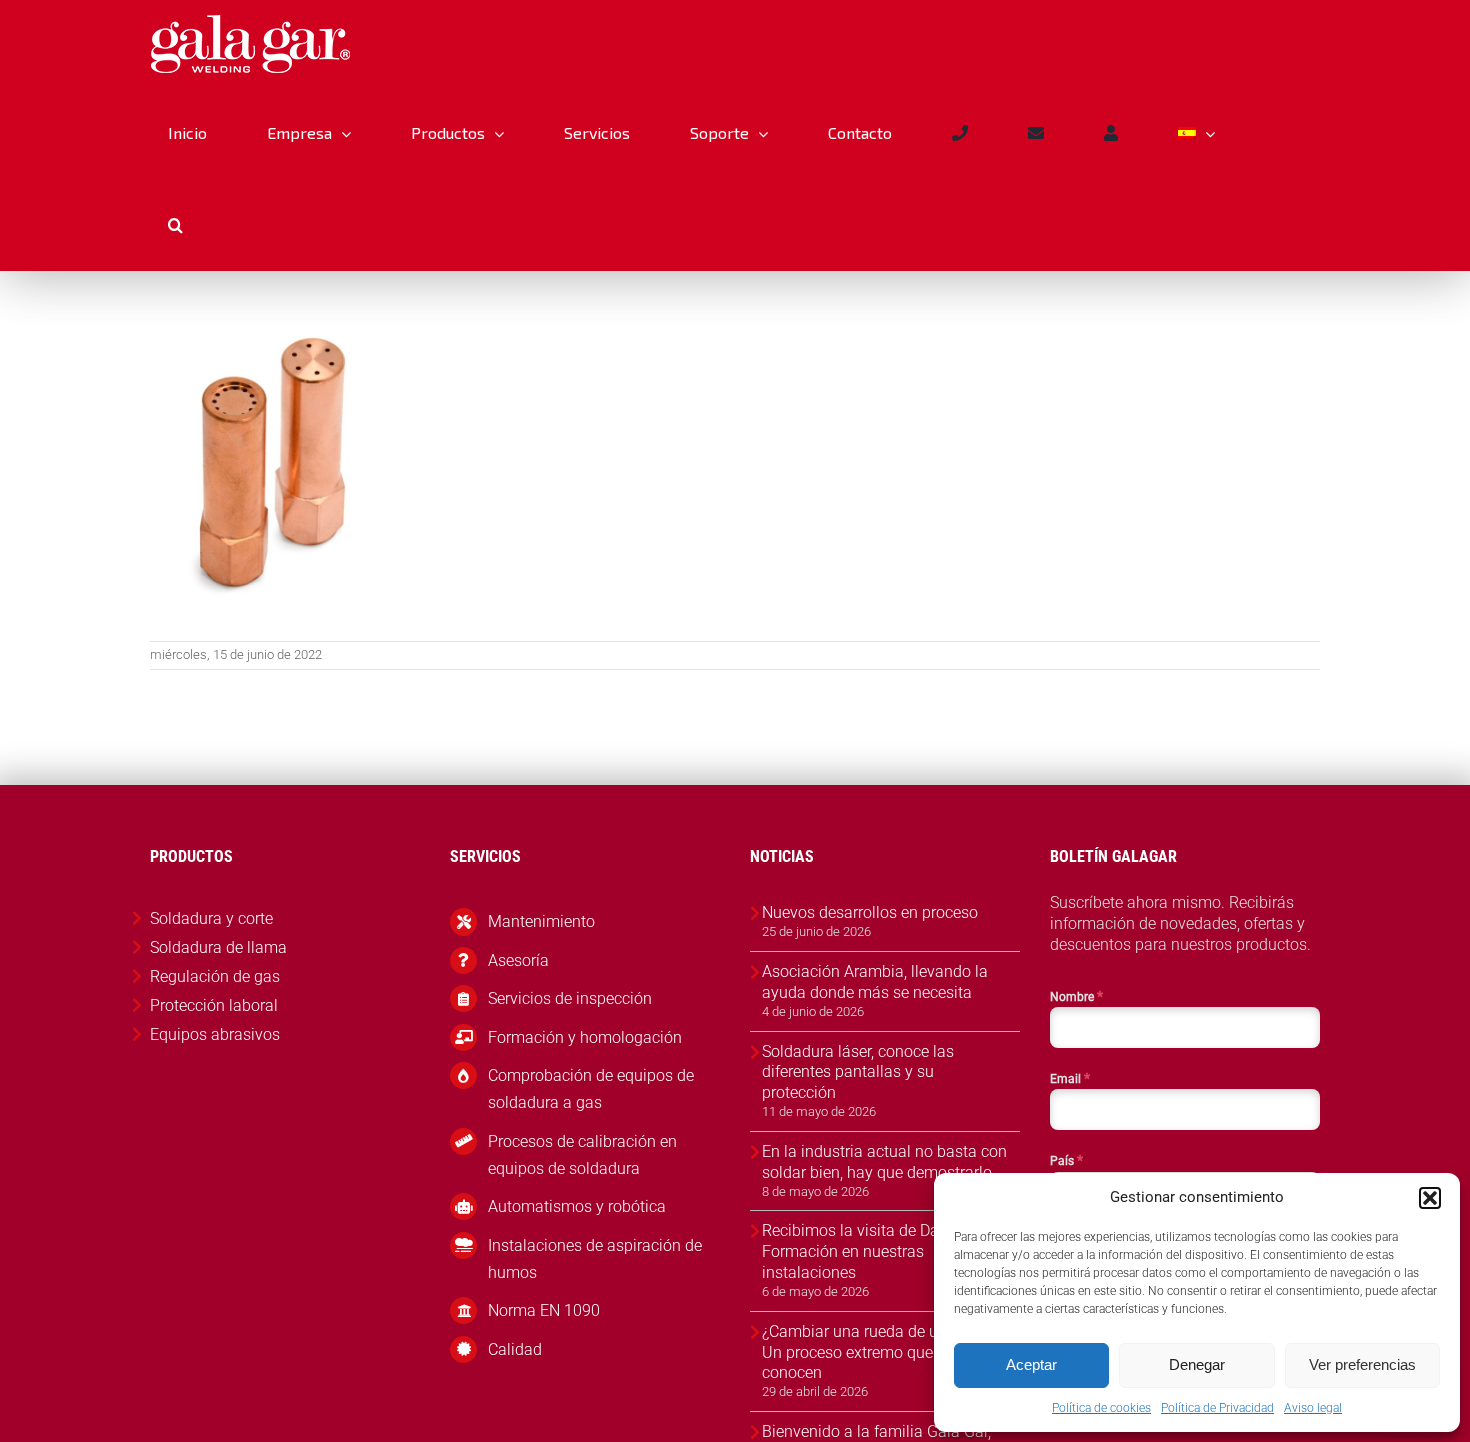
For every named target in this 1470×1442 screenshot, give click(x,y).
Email (1070, 1078)
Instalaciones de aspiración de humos (595, 1259)
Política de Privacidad (1217, 1408)
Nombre (1076, 996)
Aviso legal (1313, 1408)
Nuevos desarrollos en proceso (870, 912)
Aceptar (1031, 1364)
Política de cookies (1101, 1408)
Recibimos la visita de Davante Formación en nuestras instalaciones (870, 1251)
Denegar (1197, 1364)
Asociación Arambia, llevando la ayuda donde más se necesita (875, 982)
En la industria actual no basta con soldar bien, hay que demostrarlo (884, 1162)
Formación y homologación (585, 1037)
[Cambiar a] (1196, 133)
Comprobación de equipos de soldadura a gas (591, 1089)
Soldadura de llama (218, 947)
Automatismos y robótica (577, 1206)
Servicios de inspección (570, 998)
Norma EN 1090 (544, 1310)
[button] (1430, 1198)
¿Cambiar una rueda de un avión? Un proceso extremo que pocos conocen (879, 1352)
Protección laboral (214, 1005)
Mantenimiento (541, 921)
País (1066, 1160)
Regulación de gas (215, 976)
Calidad (515, 1349)
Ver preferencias (1362, 1364)
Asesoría (518, 960)
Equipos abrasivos (215, 1034)
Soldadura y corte (211, 918)
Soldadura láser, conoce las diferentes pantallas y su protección (858, 1072)
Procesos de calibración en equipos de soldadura (582, 1155)
